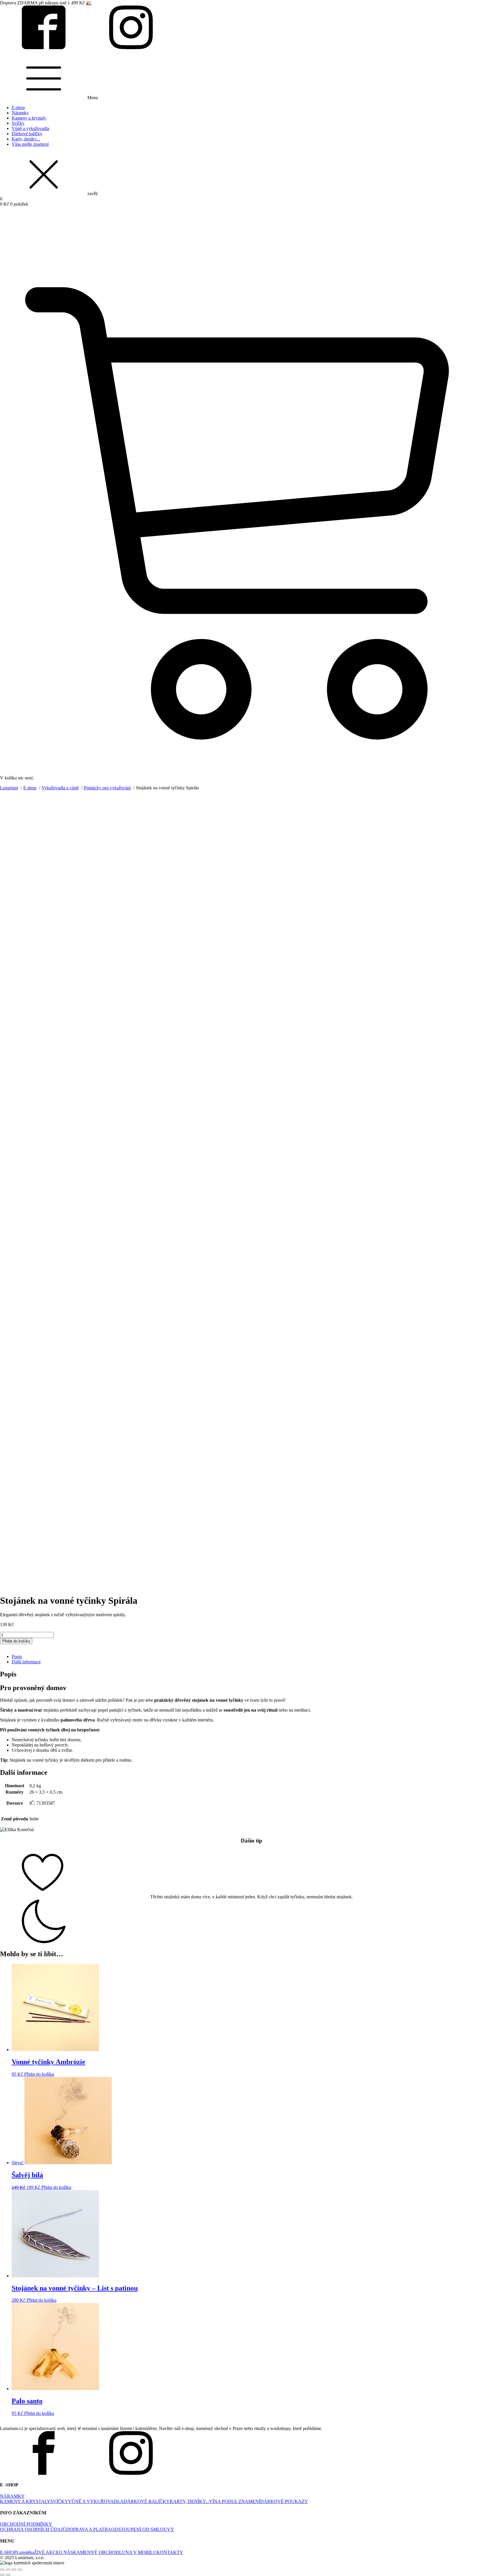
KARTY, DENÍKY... (189, 2501)
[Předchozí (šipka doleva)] (2, 2575)
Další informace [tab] (26, 1662)
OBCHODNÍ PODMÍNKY (26, 2524)
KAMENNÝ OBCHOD (96, 2552)
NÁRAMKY (12, 2496)
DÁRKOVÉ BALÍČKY (147, 2501)
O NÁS (66, 2552)
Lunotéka (25, 2552)
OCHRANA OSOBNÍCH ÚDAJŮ (33, 2529)
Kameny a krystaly (29, 118)
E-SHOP (8, 2552)
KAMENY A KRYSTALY (25, 2501)
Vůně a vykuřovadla (30, 128)
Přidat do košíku (16, 1641)
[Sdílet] (14, 2570)
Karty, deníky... (26, 139)
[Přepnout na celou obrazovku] (8, 2570)
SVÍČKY (59, 2501)
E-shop (18, 107)
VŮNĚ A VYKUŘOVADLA (96, 2501)
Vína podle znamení (30, 144)
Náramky (20, 113)
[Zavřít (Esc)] (20, 2570)
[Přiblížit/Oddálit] (2, 2570)
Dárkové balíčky (27, 134)
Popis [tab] (17, 1656)
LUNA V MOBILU (138, 2552)
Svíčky (18, 123)
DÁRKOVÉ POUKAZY (284, 2501)
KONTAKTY (170, 2552)
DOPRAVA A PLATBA (89, 2529)
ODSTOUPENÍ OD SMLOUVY (143, 2529)
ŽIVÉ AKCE (46, 2552)
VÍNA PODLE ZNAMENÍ (235, 2501)
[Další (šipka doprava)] (8, 2575)
